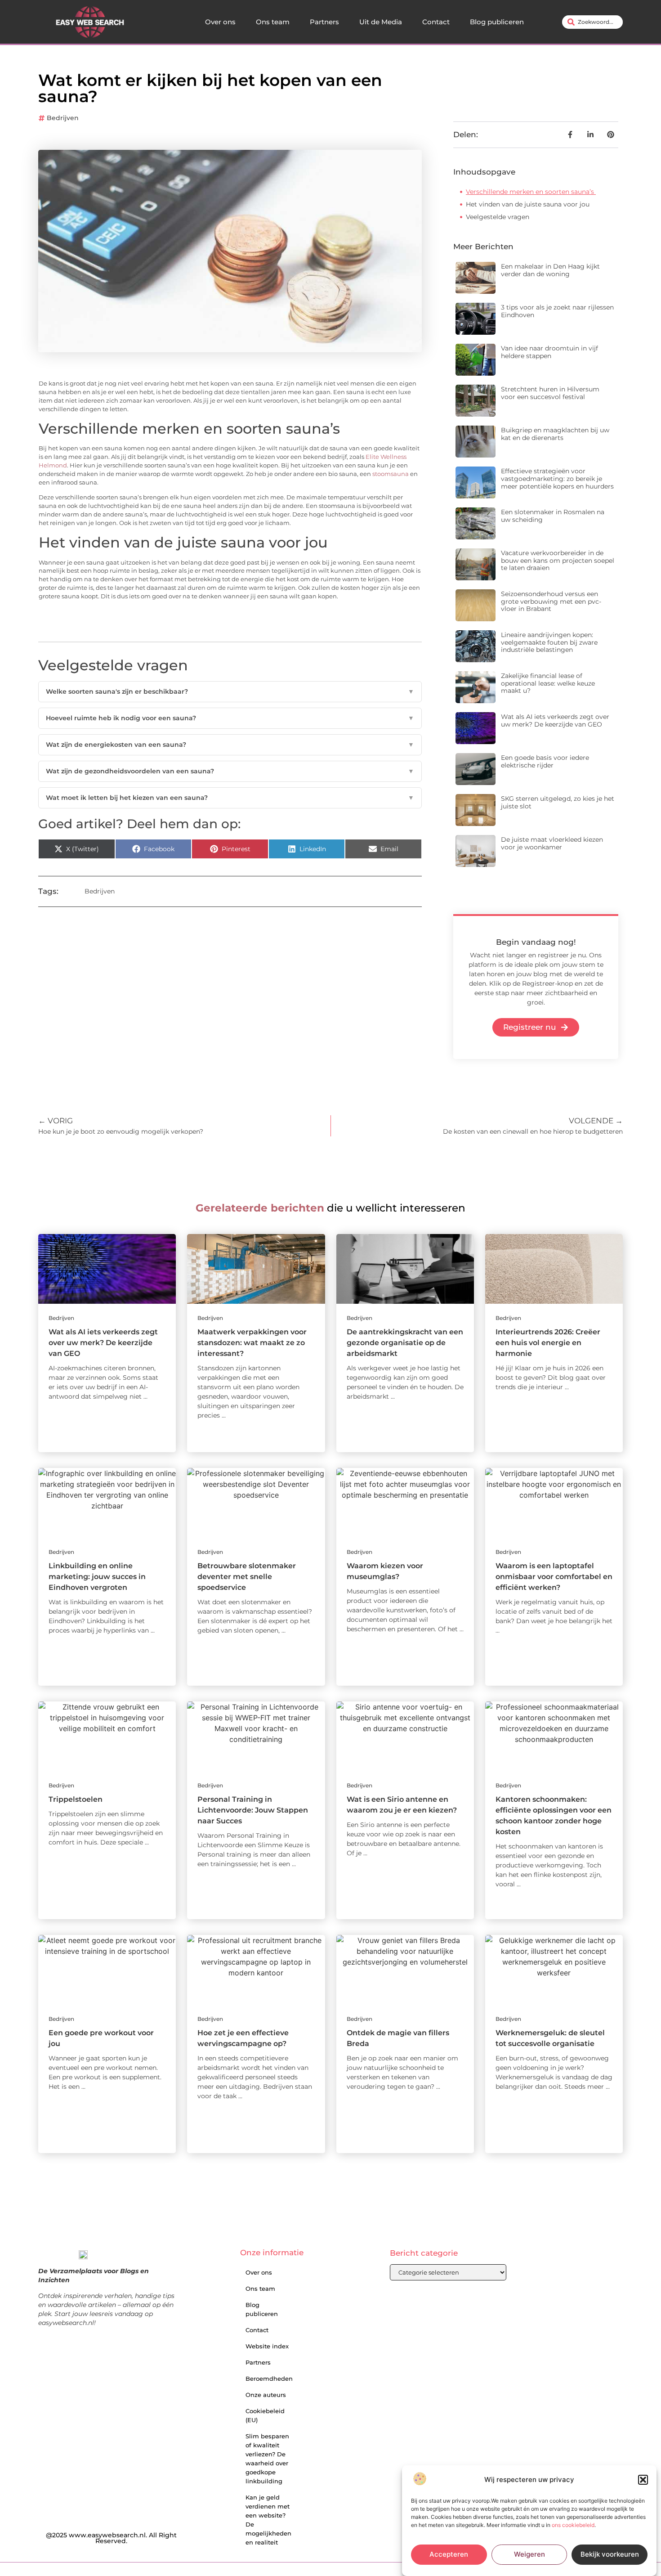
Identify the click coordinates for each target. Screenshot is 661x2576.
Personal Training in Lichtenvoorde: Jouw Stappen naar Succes (253, 1810)
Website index (267, 2346)
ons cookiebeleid (573, 2525)
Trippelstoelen (76, 1799)
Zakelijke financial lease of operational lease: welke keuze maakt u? (548, 683)
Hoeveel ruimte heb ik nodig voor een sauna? (230, 718)
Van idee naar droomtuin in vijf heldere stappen (549, 352)
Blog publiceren (497, 22)
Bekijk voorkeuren (610, 2555)
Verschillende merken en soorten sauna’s (531, 192)
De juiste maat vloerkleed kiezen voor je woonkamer (552, 843)
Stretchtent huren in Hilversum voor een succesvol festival (550, 393)
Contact (436, 22)
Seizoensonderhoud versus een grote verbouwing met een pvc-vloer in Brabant (551, 601)
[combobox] (592, 22)
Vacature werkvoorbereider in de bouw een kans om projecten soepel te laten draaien (558, 561)
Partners (324, 22)
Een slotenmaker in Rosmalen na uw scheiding (553, 516)
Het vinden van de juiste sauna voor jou (528, 204)
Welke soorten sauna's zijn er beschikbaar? (230, 691)
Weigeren (529, 2555)
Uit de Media (381, 22)
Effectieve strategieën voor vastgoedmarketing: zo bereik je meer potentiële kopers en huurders (557, 479)
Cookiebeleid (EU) (265, 2415)
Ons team (273, 22)
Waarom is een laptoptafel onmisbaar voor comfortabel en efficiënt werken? (554, 1577)
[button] (643, 2480)
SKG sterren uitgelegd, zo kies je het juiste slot (558, 802)
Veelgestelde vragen (498, 217)
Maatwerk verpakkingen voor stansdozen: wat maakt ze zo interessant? (252, 1343)
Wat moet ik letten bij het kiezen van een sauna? (230, 798)
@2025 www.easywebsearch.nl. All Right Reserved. (111, 2538)
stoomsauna (391, 474)
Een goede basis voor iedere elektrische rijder (545, 761)
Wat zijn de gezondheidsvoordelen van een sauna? (230, 771)
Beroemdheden (269, 2379)
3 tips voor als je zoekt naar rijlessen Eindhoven (557, 311)
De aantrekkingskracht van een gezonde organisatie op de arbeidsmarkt (405, 1343)
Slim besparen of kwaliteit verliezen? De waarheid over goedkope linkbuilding (267, 2459)
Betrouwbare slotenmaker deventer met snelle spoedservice (247, 1577)
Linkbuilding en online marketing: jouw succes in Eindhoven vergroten (97, 1577)
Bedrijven (63, 118)
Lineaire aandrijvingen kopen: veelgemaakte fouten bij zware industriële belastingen (549, 642)
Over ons (220, 22)
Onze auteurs (266, 2395)
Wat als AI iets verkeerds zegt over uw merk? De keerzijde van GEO (555, 720)
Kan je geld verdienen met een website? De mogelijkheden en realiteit (268, 2520)
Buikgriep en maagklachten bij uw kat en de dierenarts (555, 434)
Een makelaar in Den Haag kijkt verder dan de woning (550, 270)
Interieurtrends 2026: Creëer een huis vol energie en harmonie (548, 1343)
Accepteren (449, 2555)
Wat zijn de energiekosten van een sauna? (230, 745)
